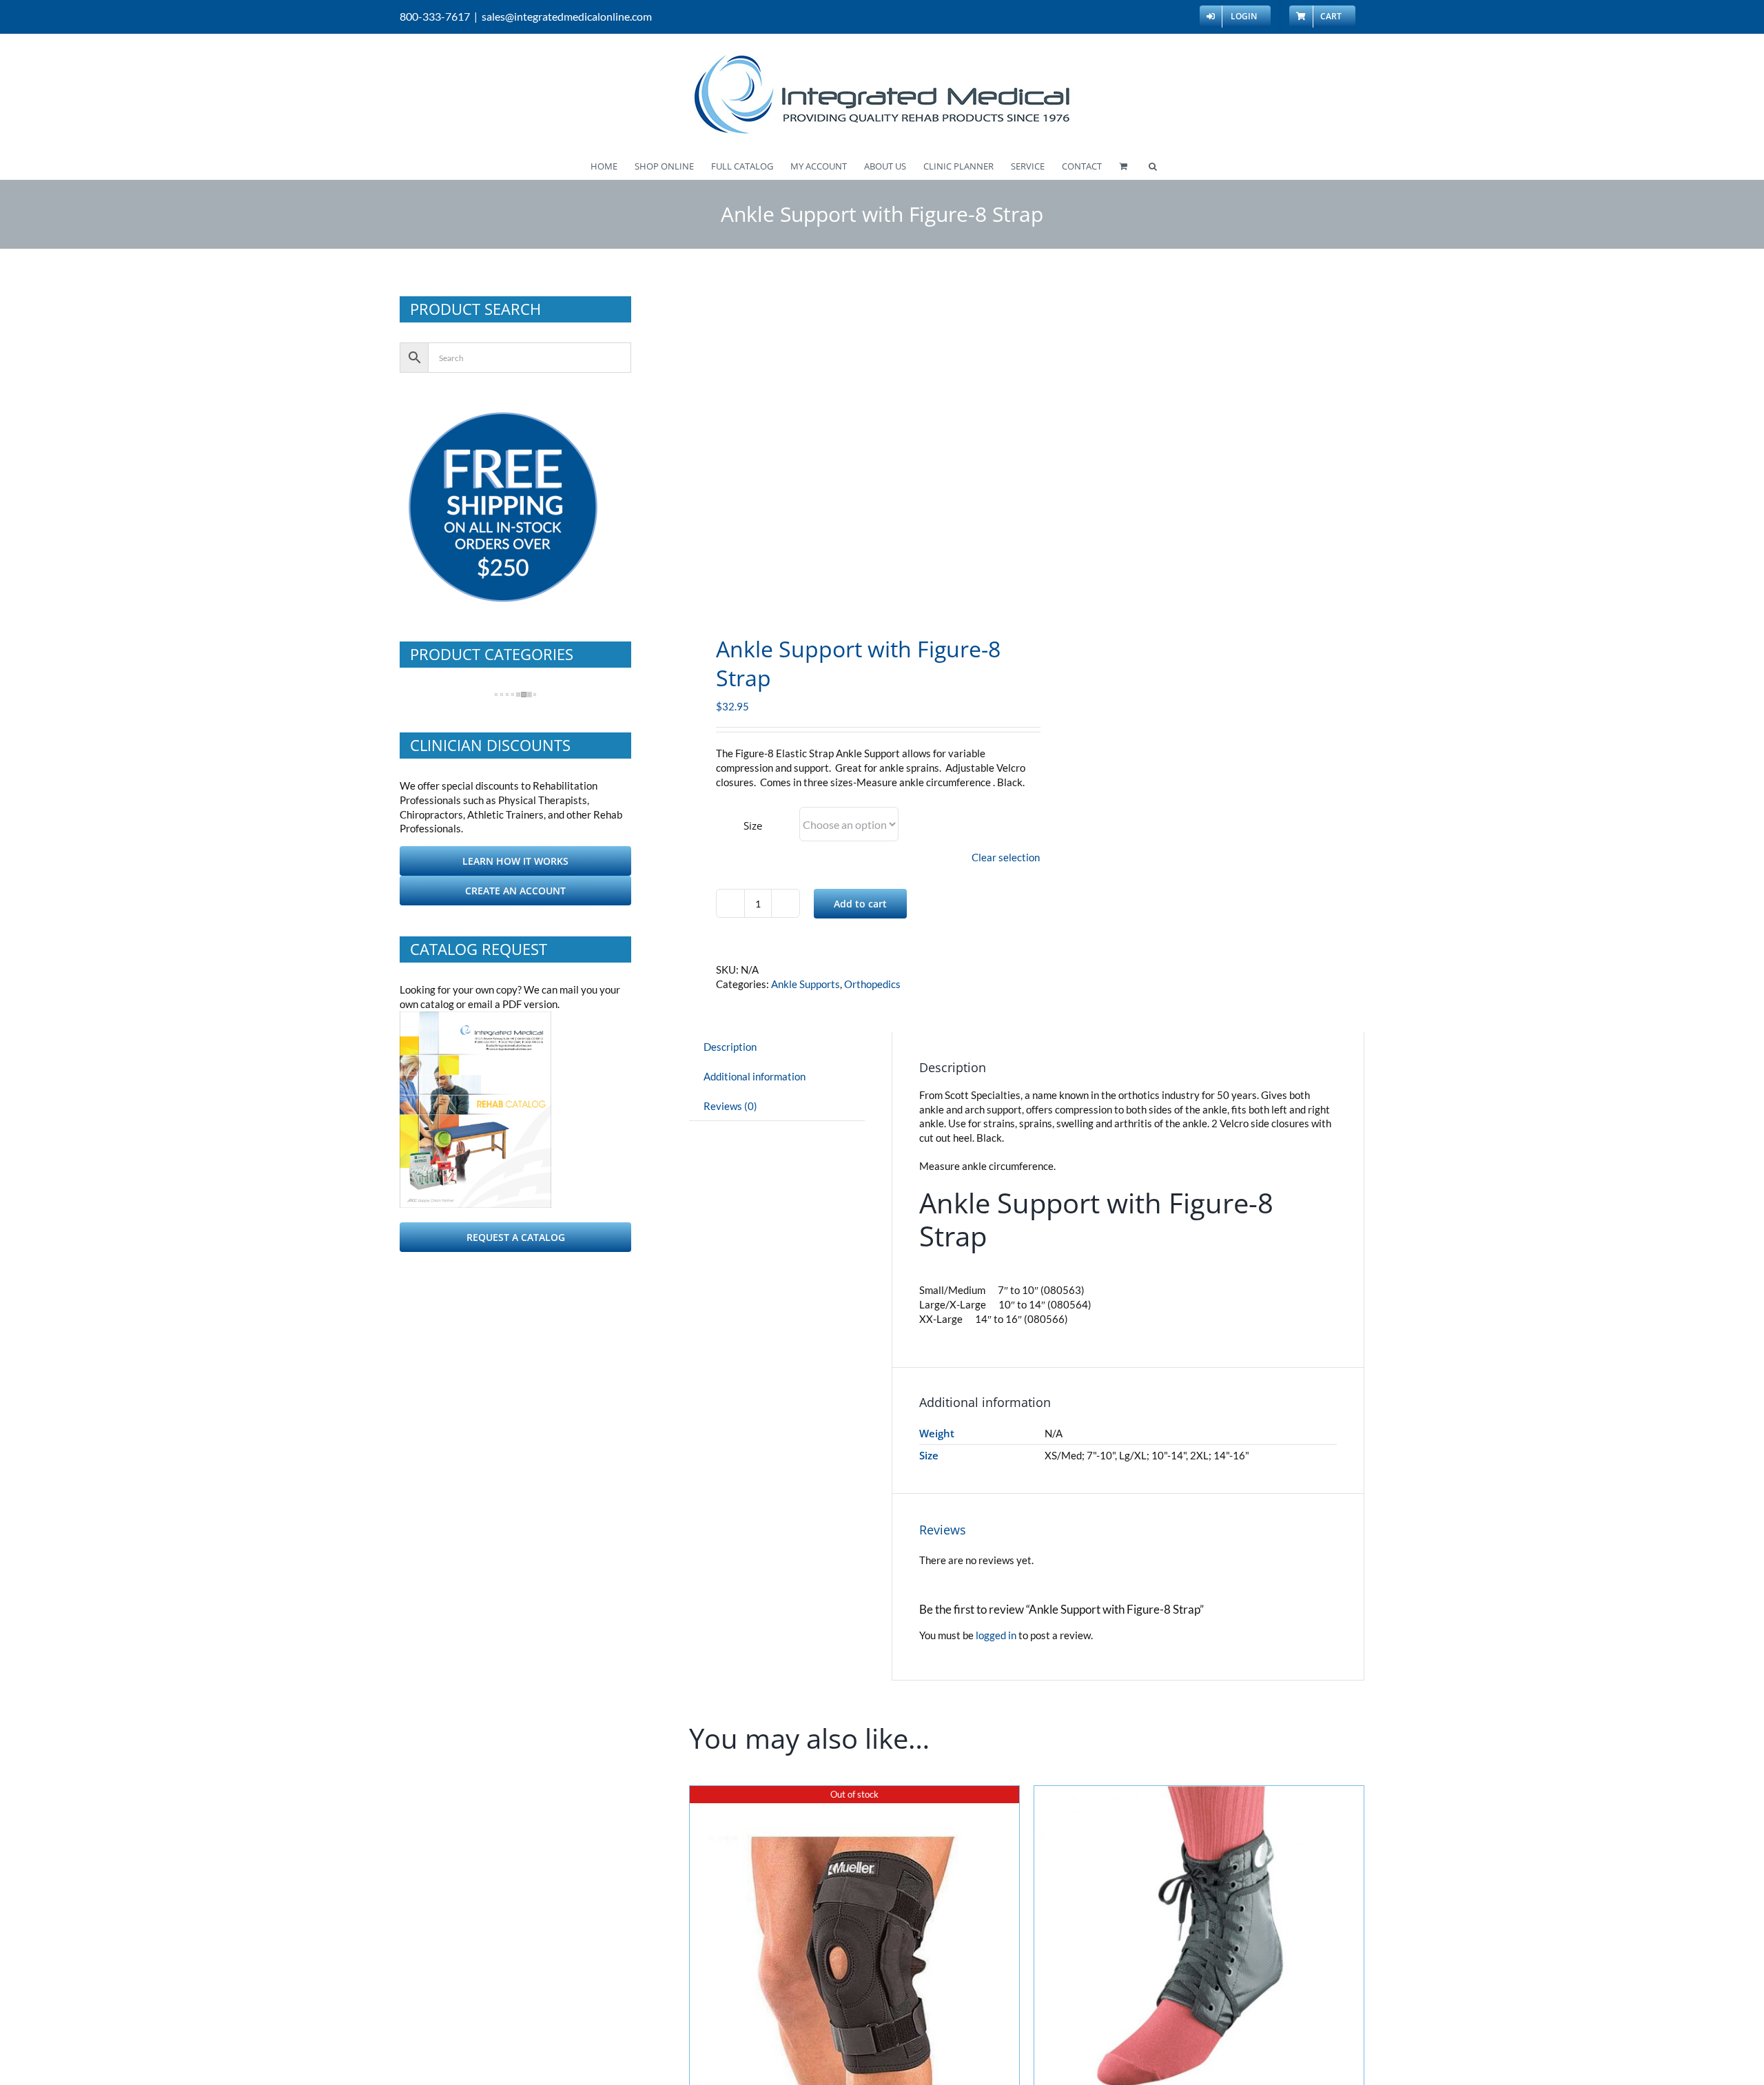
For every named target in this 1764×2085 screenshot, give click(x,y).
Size (753, 825)
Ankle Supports (806, 984)
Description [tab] (730, 1047)
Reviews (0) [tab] (730, 1106)
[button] (1153, 165)
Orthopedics (872, 984)
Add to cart (860, 904)
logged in (996, 1635)
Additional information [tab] (755, 1076)
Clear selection (1006, 857)
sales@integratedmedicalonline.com (567, 16)
